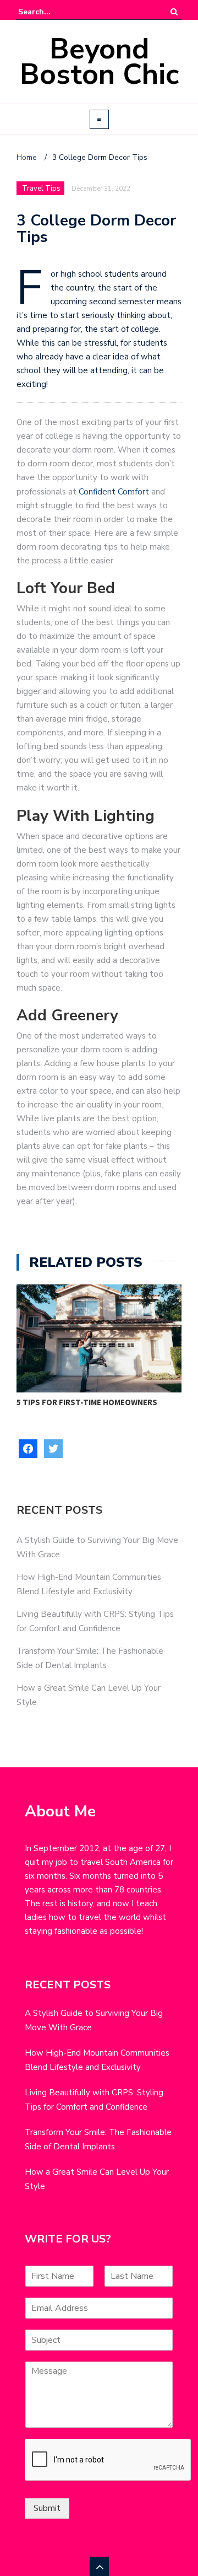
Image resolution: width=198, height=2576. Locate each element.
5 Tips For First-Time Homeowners (87, 1402)
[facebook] (28, 1448)
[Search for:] (52, 12)
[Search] (174, 12)
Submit (47, 2508)
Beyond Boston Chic (99, 61)
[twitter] (53, 1448)
